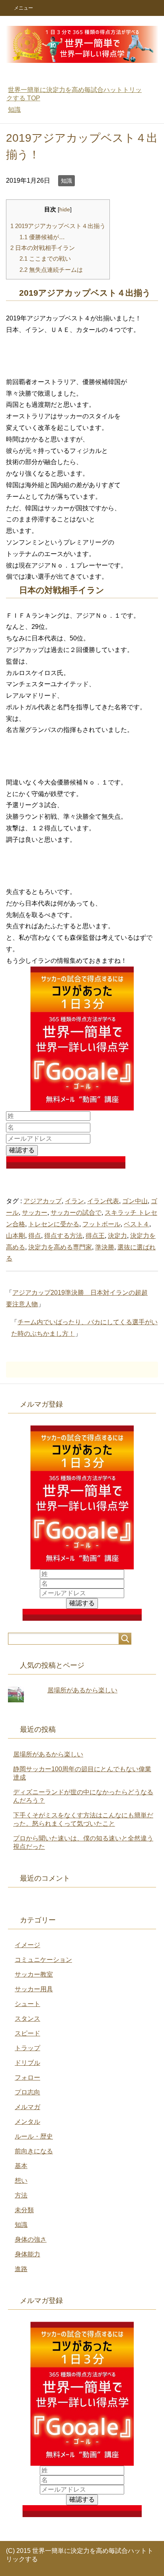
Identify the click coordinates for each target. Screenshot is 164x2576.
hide (65, 210)
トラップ (27, 2048)
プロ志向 (27, 2092)
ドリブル (27, 2063)
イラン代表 (103, 1201)
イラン (74, 1201)
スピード (27, 2033)
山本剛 (16, 1236)
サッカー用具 (34, 1989)
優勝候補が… (42, 237)
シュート (27, 2004)
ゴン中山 (135, 1201)
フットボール (102, 1224)
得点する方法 (63, 1236)
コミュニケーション (43, 1960)
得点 (35, 1236)
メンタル (27, 2122)
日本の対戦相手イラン (43, 248)
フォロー (27, 2077)
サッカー (35, 1213)
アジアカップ (43, 1201)
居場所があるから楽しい (82, 1690)
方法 (21, 2195)
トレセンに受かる (54, 1224)
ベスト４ (137, 1224)
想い (21, 2181)
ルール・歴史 (34, 2136)
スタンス (27, 2019)
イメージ (27, 1945)
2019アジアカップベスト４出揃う (58, 226)
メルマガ (27, 2107)
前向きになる (34, 2151)
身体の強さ (31, 2239)
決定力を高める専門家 (60, 1247)
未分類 (24, 2210)
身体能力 (27, 2254)
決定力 (117, 1236)
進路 (21, 2269)
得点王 (95, 1236)
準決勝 (105, 1247)
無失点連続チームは (51, 270)
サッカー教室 (34, 1974)
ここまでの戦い (45, 259)
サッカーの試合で (76, 1213)
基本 (21, 2166)
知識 (66, 181)
